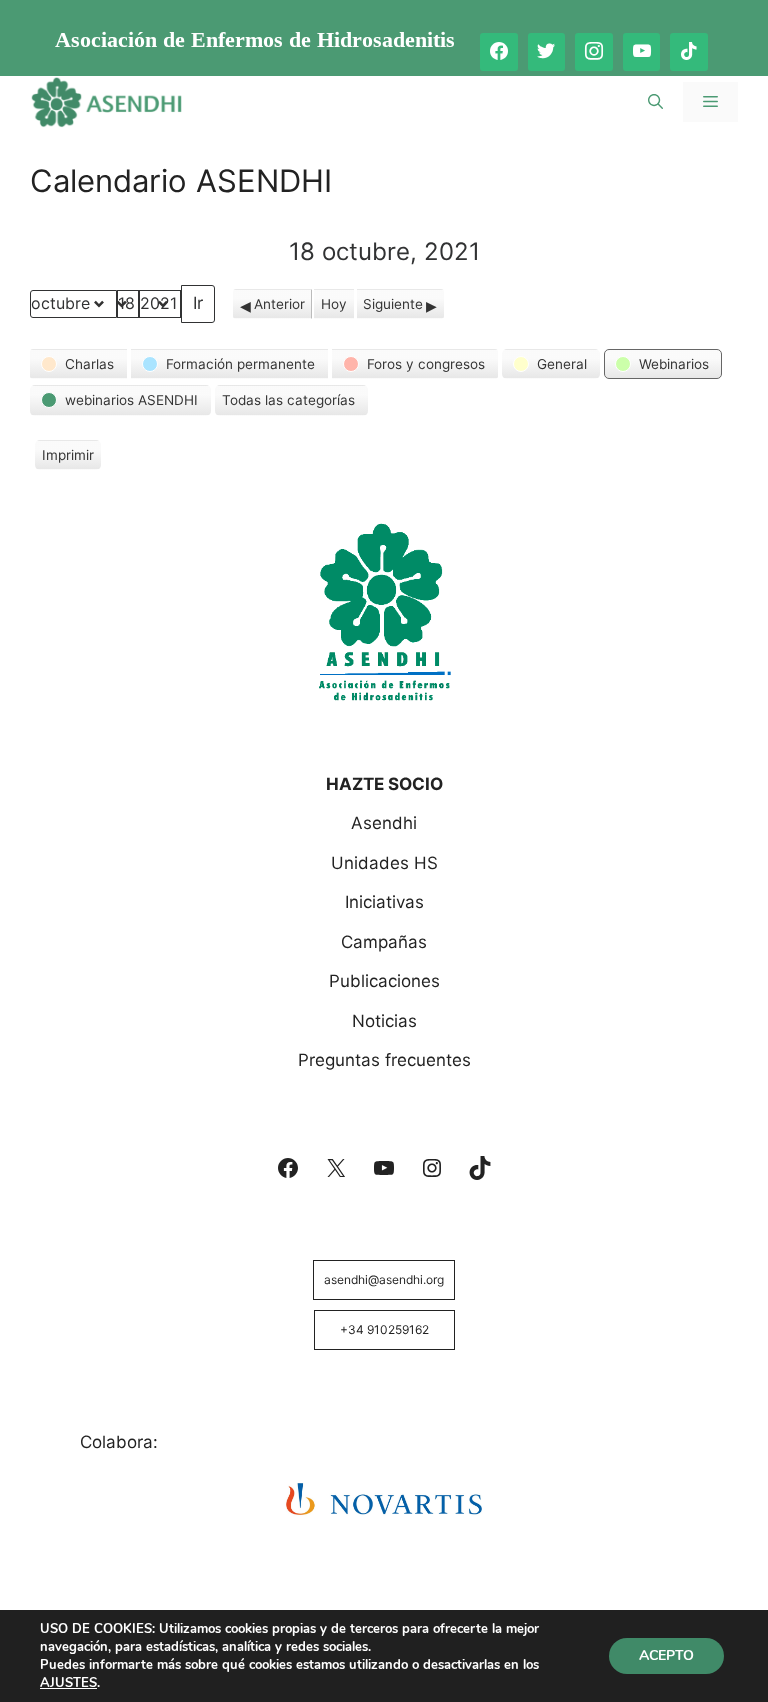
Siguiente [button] (393, 304)
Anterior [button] (279, 304)
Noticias (384, 1021)
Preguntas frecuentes (384, 1060)
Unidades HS (384, 863)
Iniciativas (384, 902)
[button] (78, 364)
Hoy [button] (334, 304)
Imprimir (67, 458)
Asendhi (384, 823)
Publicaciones (384, 981)
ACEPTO (666, 1655)
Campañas (384, 942)
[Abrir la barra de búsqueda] (655, 102)
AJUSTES (68, 1683)
